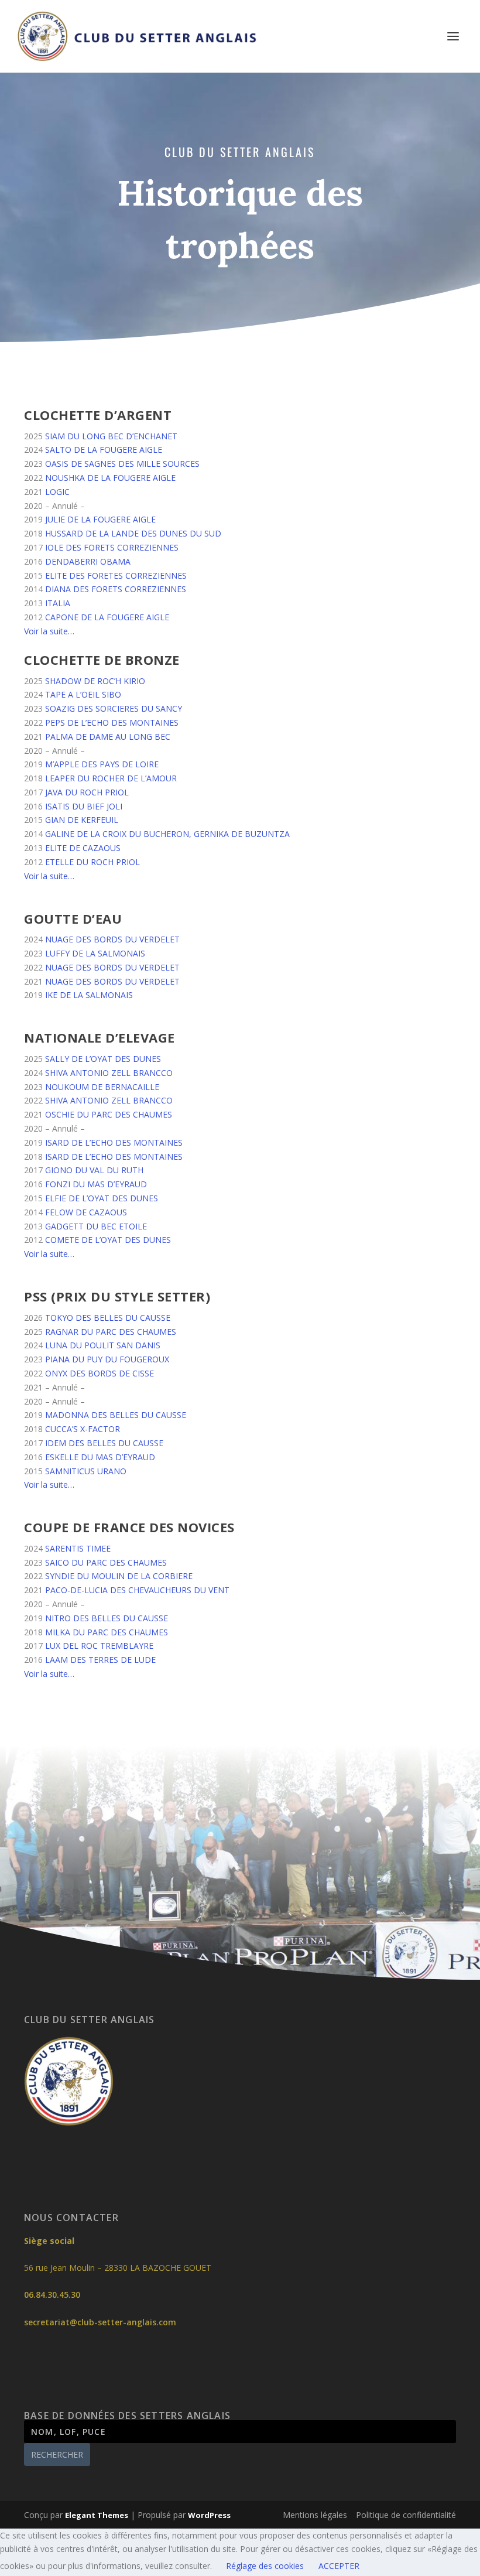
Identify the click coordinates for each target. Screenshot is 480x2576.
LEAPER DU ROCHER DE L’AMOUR (111, 778)
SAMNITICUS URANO (86, 1471)
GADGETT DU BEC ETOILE (96, 1226)
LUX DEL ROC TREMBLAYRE (99, 1646)
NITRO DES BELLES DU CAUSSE (107, 1618)
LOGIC (57, 492)
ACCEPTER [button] (339, 2566)
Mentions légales (315, 2515)
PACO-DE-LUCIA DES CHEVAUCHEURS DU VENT (137, 1590)
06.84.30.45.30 (52, 2295)
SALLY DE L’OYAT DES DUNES (103, 1059)
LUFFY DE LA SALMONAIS (95, 953)
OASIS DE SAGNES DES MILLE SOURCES (122, 464)
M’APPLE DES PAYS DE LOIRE (102, 764)
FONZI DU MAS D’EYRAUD (96, 1184)
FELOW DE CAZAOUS (86, 1212)
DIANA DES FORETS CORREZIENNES (116, 589)
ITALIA (58, 603)
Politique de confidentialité (406, 2515)
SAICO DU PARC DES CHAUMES (106, 1562)
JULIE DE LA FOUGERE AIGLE (100, 519)
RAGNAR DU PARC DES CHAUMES (111, 1332)
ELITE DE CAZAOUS (83, 848)
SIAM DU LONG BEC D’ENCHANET (111, 436)
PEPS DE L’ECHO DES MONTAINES (112, 722)
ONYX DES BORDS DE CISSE (100, 1373)
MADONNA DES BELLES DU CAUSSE (116, 1415)
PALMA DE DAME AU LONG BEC (108, 737)
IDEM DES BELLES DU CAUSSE (104, 1443)
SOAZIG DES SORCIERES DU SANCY (114, 708)
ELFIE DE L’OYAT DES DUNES (102, 1198)
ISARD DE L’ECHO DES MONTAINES (114, 1142)
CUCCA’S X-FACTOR (83, 1429)
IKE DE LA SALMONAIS (89, 995)
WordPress (209, 2515)
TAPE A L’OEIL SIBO (83, 694)
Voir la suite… (49, 631)
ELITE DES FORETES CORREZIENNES (116, 575)
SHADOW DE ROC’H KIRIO (95, 681)
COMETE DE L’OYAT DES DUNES (108, 1240)
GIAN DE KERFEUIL (82, 820)
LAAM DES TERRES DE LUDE (100, 1660)
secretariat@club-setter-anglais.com (100, 2322)
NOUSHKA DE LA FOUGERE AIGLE (110, 478)
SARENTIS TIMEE (78, 1548)
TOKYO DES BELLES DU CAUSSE (108, 1318)
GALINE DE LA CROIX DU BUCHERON (117, 834)
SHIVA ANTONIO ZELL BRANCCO (109, 1073)
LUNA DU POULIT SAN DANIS (103, 1345)
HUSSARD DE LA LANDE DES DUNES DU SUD (133, 533)
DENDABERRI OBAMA (88, 561)
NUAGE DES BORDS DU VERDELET (112, 939)
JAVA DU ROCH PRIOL (87, 792)
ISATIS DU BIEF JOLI (84, 806)
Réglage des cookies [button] (265, 2566)
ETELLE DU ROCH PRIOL (92, 862)
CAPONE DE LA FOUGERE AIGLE (107, 617)
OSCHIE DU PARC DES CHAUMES (109, 1114)
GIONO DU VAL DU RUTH (94, 1170)
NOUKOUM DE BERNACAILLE (102, 1087)
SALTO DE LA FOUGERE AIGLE (104, 450)
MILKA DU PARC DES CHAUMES (107, 1632)
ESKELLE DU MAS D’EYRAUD (100, 1457)
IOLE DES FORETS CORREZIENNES (112, 547)
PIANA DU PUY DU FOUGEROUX (107, 1359)
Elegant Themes (97, 2515)
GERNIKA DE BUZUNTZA (242, 834)
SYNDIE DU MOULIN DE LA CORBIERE (119, 1576)
